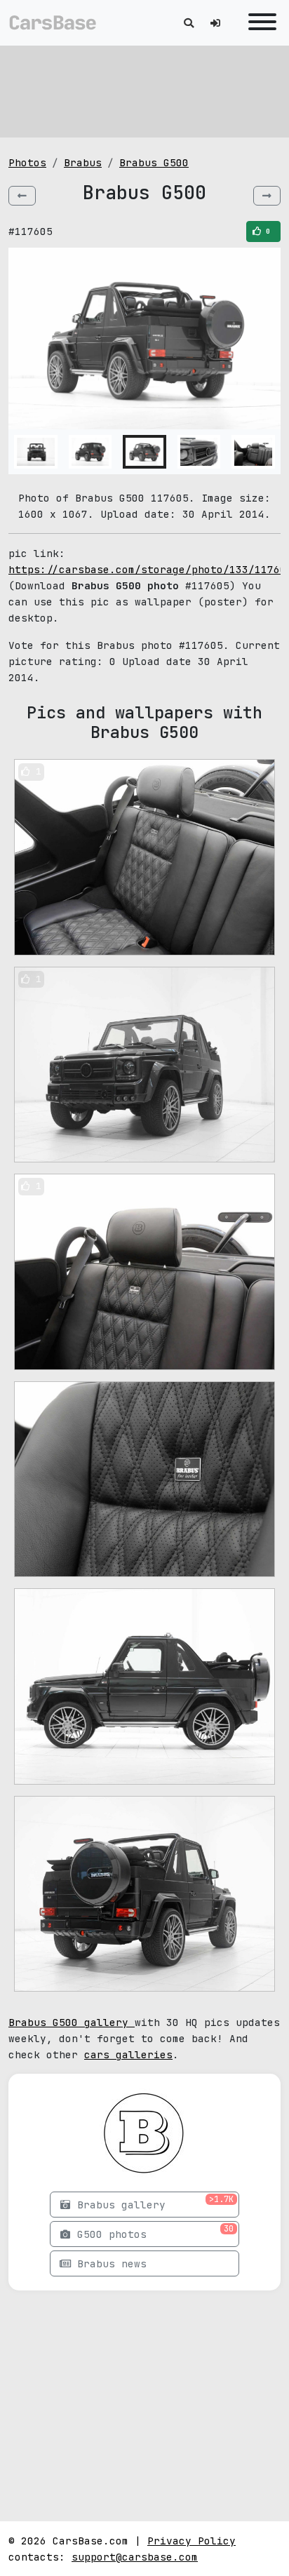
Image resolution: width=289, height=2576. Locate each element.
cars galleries (128, 2054)
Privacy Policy (191, 2541)
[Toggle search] (189, 23)
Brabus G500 (154, 162)
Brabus (83, 162)
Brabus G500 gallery (72, 2022)
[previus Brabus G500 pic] (22, 196)
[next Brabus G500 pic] (267, 196)
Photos (27, 162)
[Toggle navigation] (259, 23)
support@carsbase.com (135, 2557)
